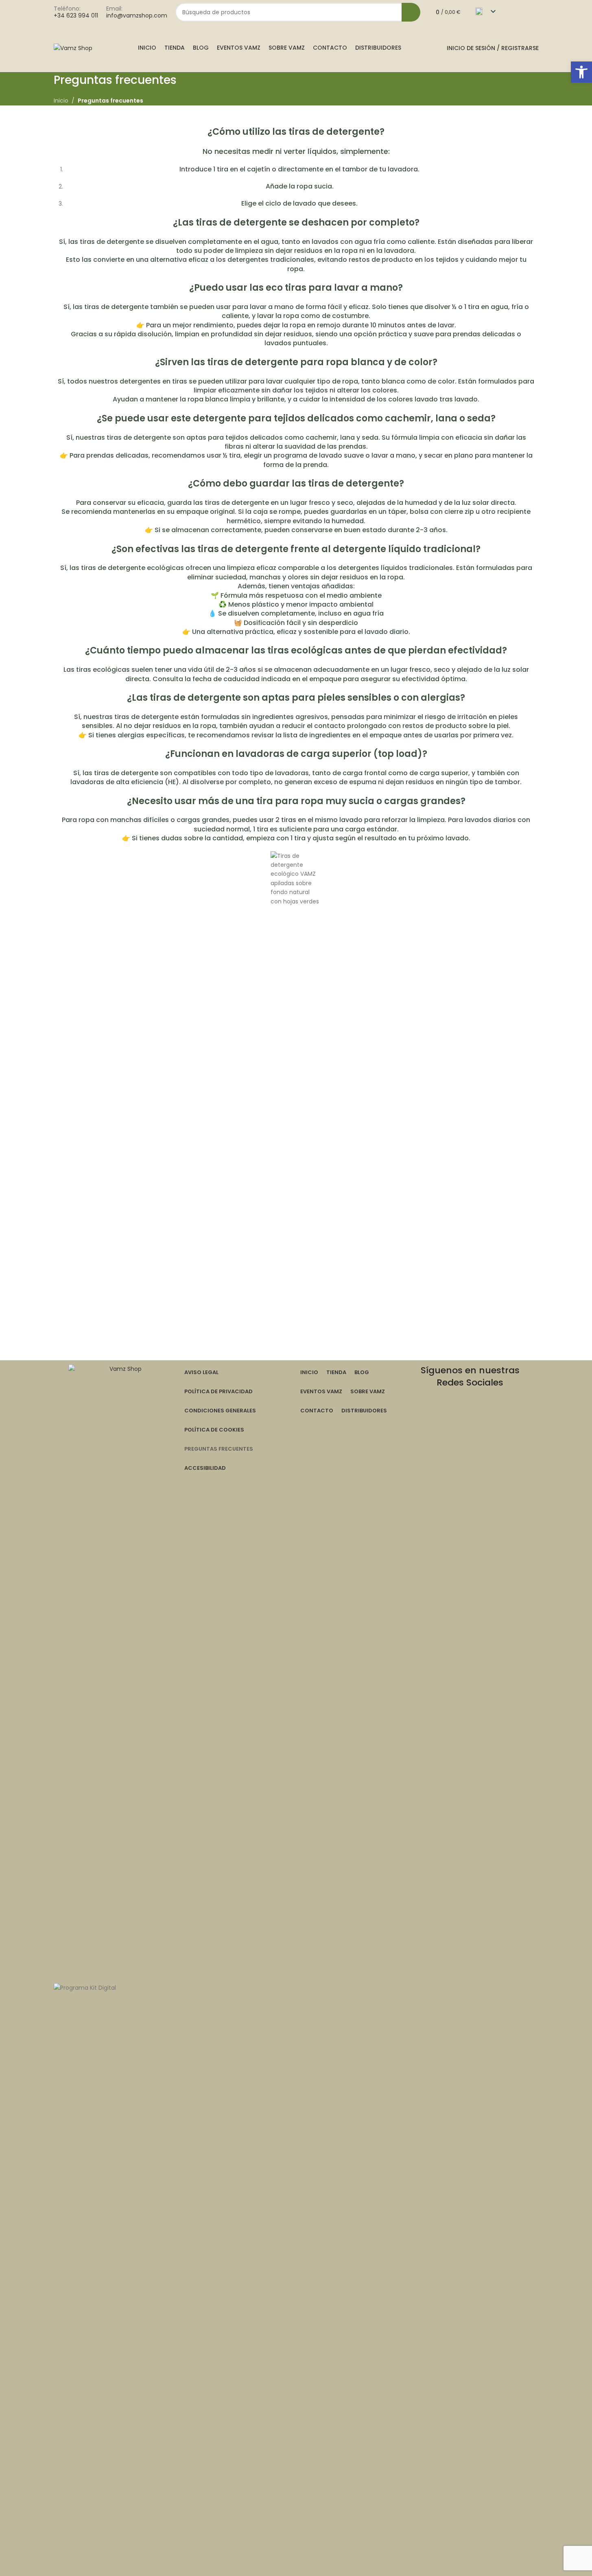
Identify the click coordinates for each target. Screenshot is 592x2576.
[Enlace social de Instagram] (524, 12)
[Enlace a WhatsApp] (534, 12)
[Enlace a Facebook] (514, 12)
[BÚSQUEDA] (411, 12)
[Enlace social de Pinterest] (494, 1414)
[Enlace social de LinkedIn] (510, 1414)
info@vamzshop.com (137, 15)
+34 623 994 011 (76, 15)
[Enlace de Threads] (462, 1414)
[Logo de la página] (73, 48)
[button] (581, 72)
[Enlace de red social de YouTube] (478, 1414)
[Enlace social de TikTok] (478, 1432)
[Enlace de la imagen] (122, 1669)
